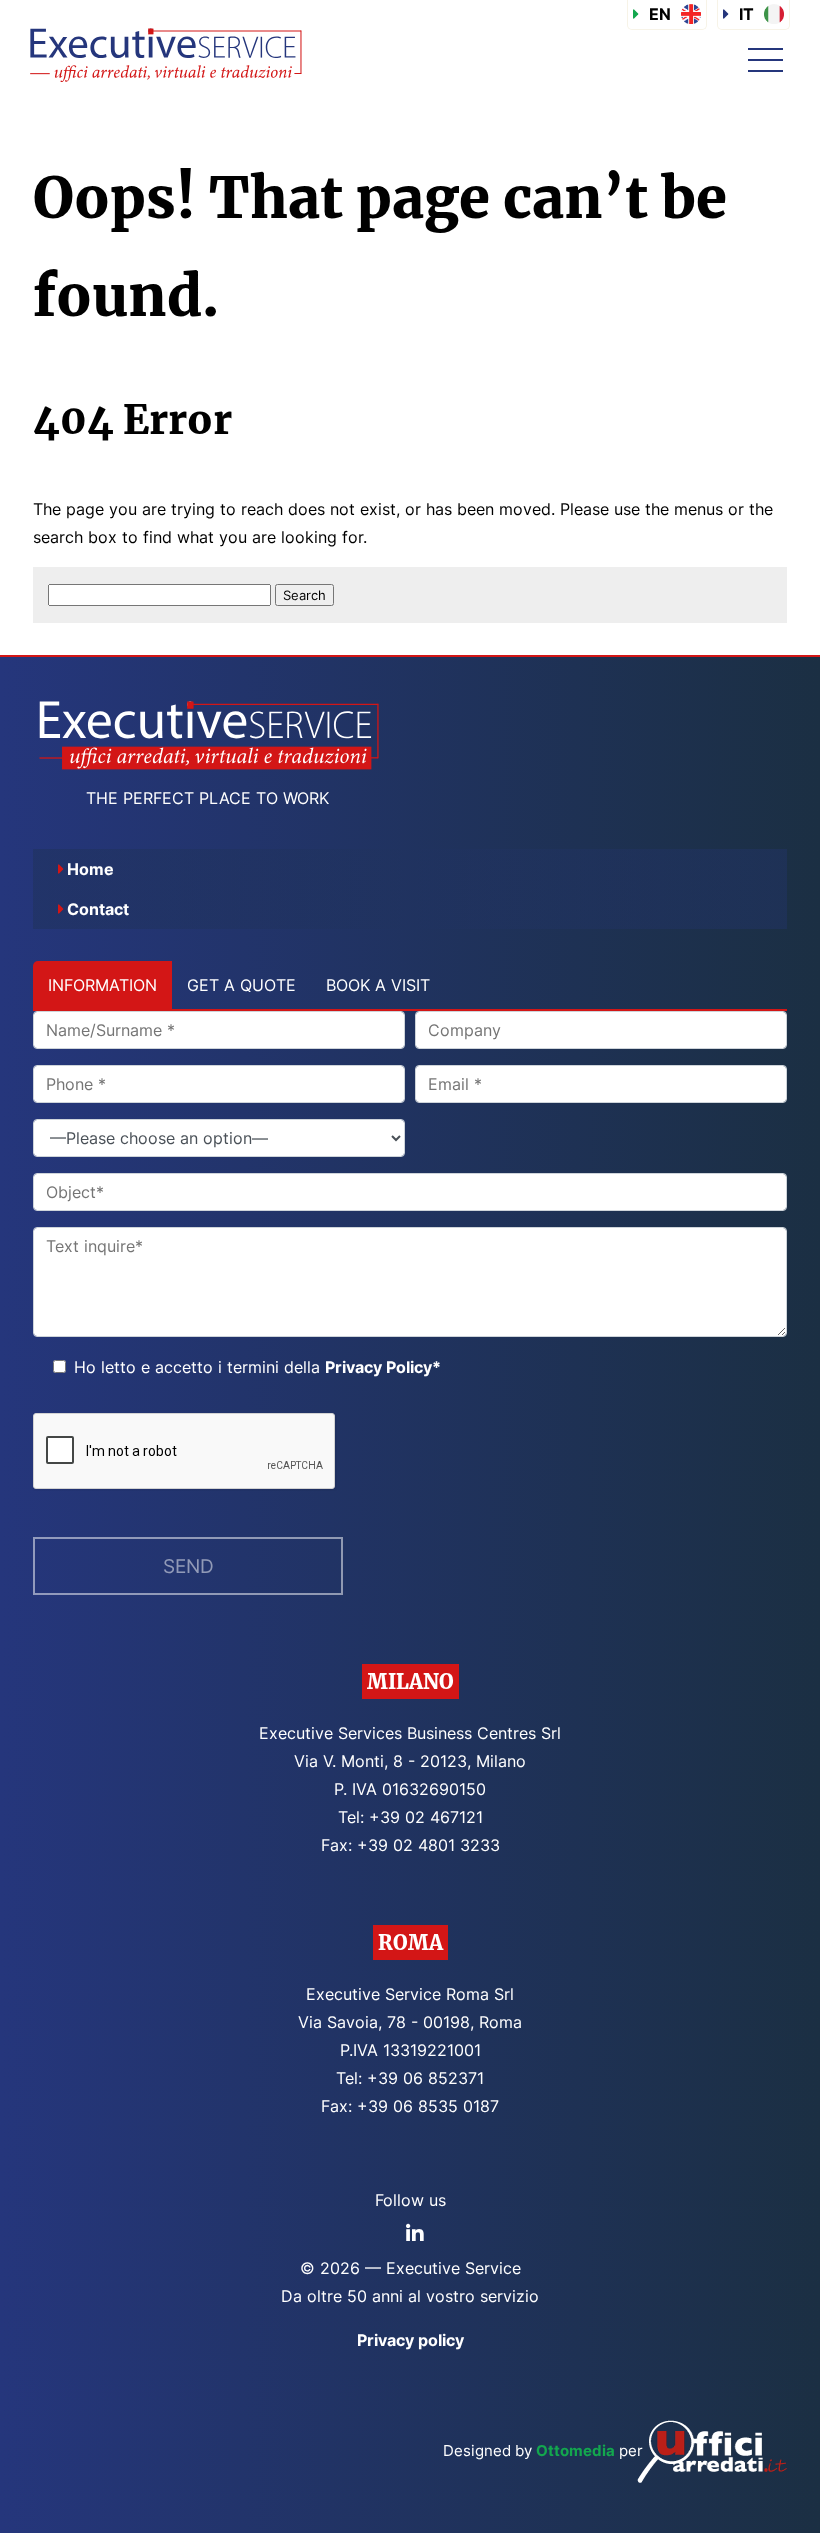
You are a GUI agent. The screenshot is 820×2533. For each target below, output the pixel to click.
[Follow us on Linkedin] (415, 2234)
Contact (98, 909)
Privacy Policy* (383, 1367)
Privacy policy (410, 2340)
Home (90, 869)
